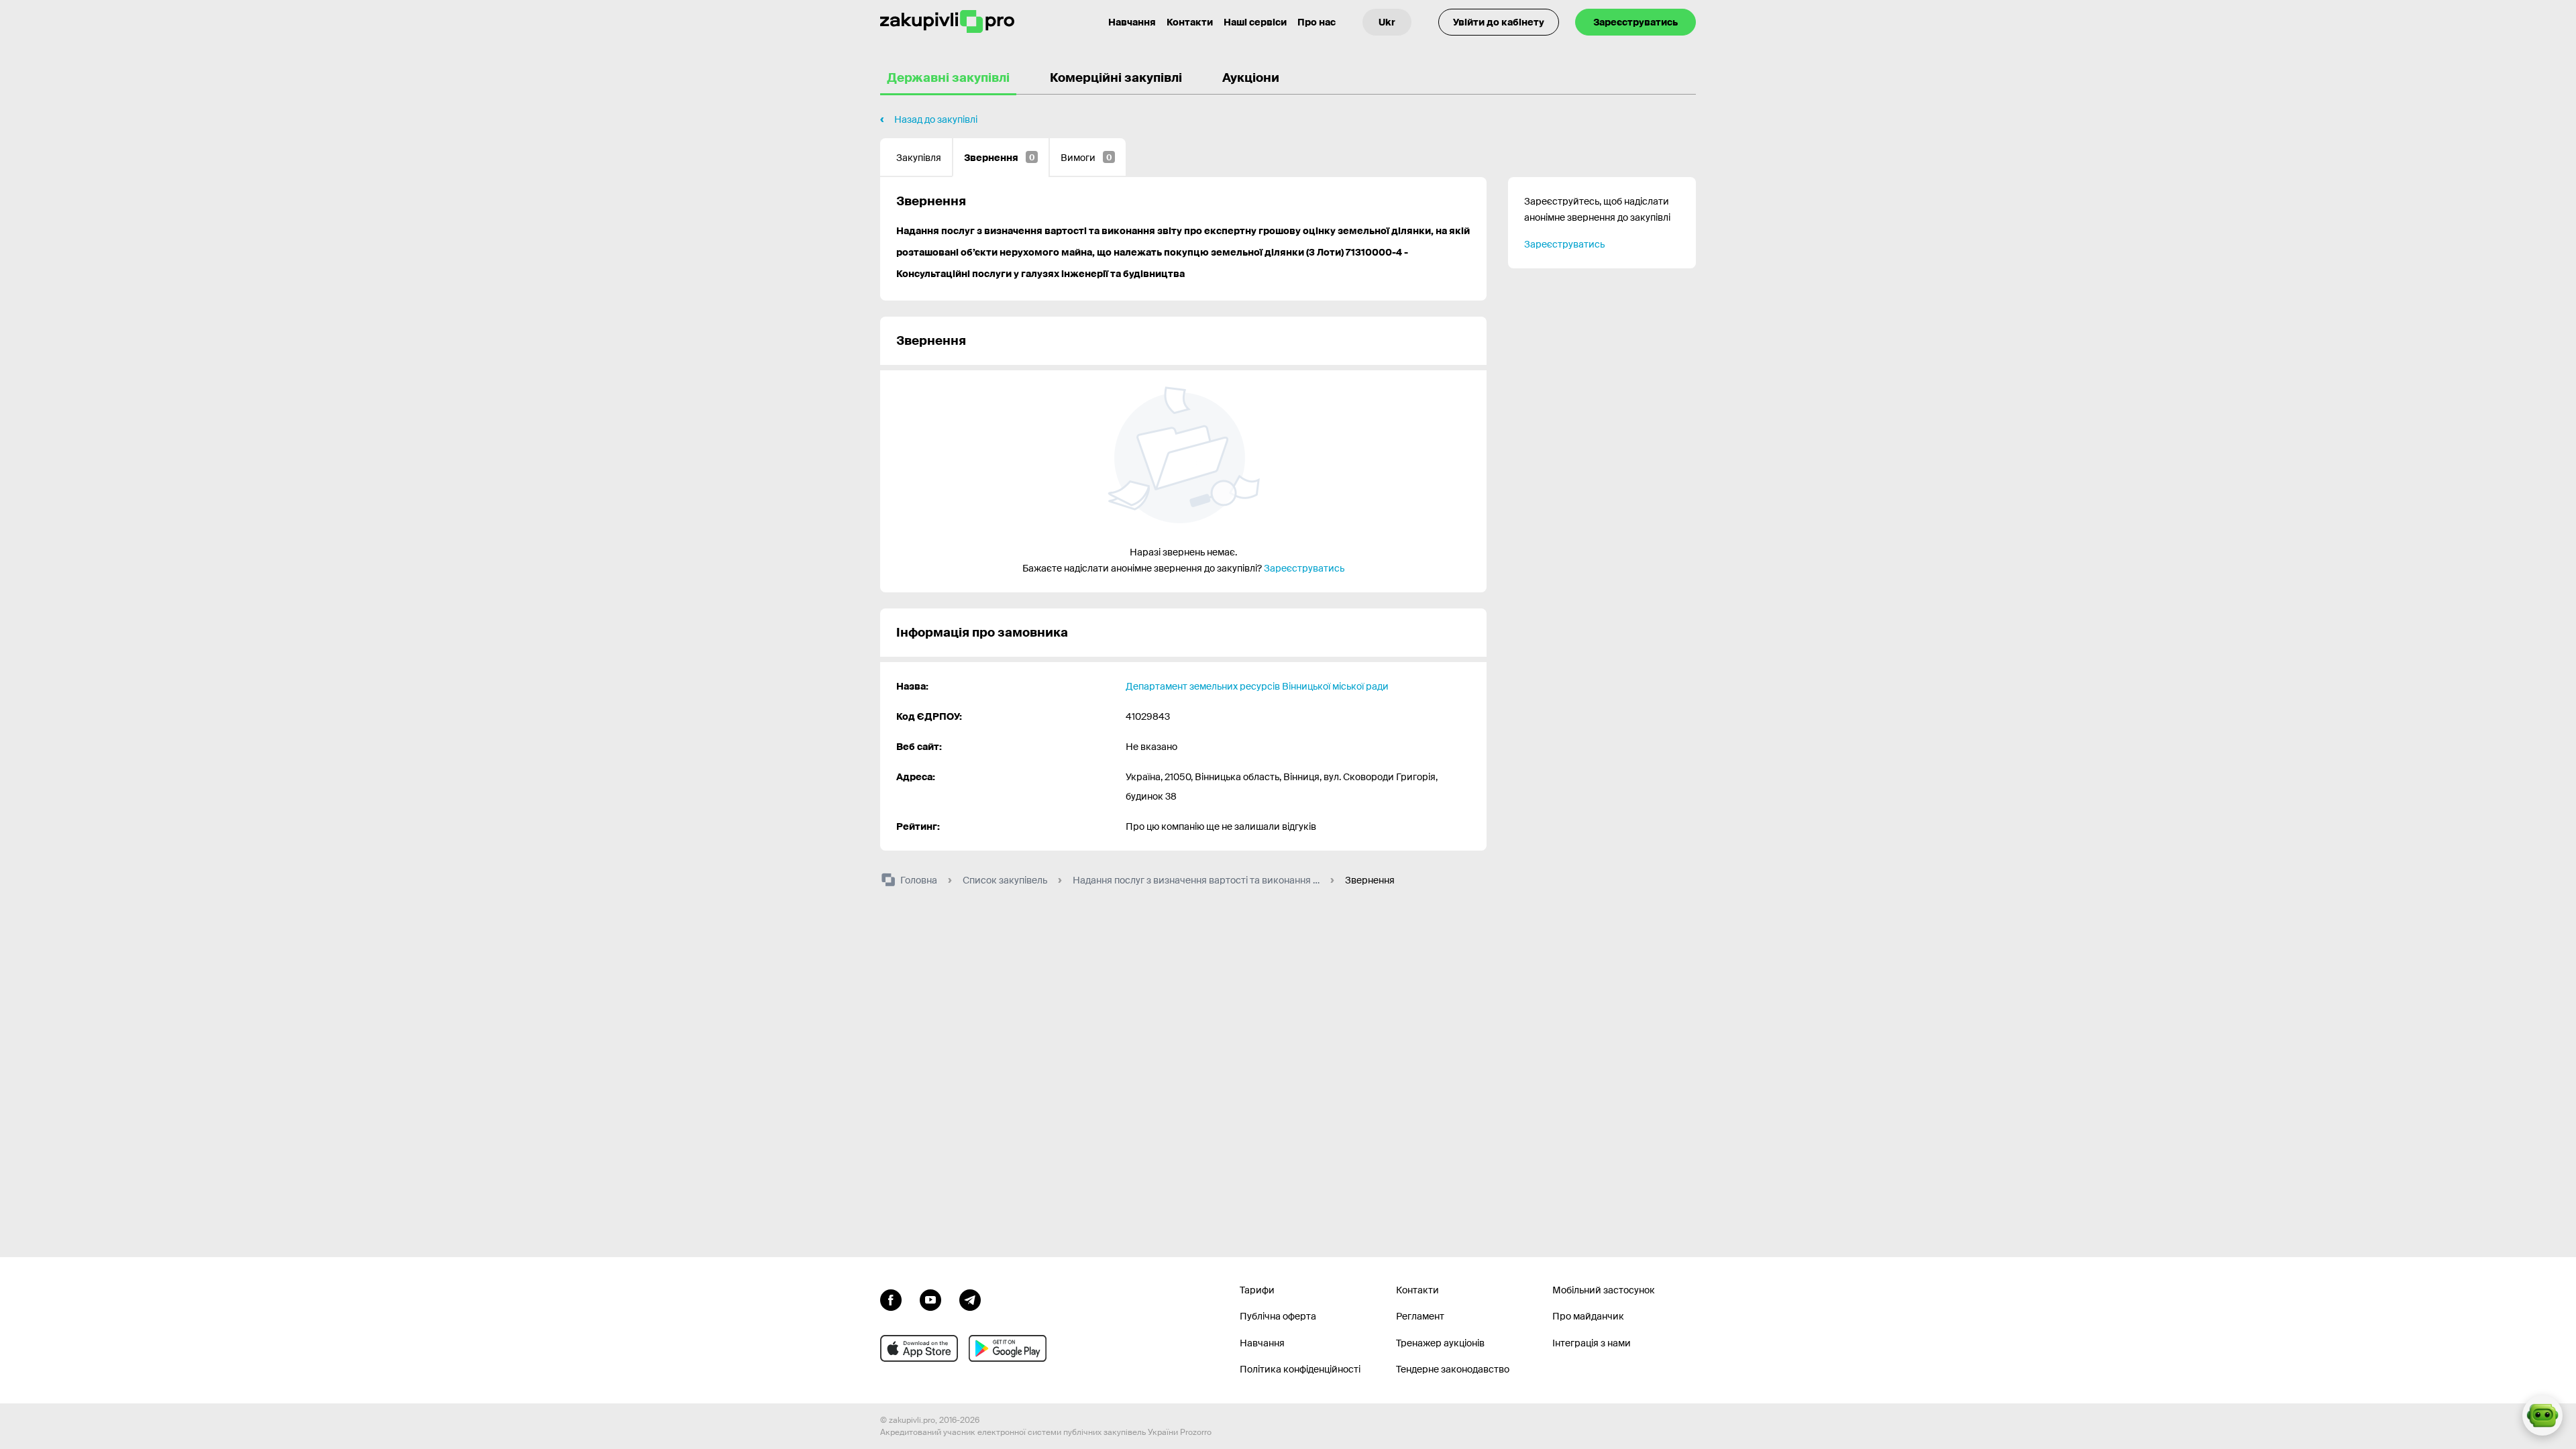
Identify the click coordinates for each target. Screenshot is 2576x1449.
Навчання (1132, 22)
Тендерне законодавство (1453, 1369)
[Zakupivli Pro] (947, 22)
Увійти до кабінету (1499, 22)
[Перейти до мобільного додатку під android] (1008, 1348)
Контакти (1190, 22)
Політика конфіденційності (1300, 1369)
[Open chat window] (2542, 1415)
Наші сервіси (1255, 22)
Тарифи (1257, 1290)
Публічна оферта (1278, 1316)
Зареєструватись (1635, 22)
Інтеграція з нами (1592, 1343)
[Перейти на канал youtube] (930, 1299)
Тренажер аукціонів (1440, 1343)
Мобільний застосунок (1604, 1290)
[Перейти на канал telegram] (970, 1299)
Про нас (1317, 22)
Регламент (1420, 1316)
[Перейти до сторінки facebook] (891, 1299)
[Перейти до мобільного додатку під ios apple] (919, 1348)
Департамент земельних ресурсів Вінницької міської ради (1257, 686)
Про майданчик (1588, 1316)
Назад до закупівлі (936, 119)
